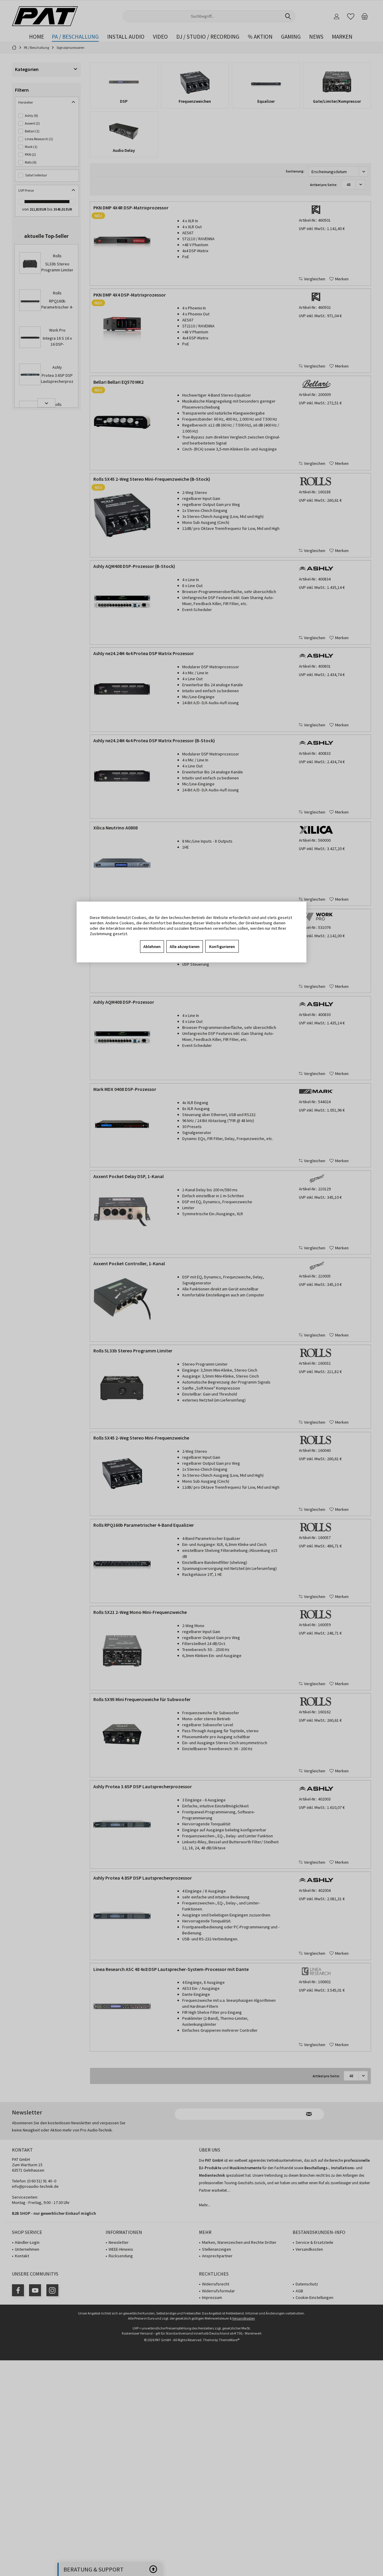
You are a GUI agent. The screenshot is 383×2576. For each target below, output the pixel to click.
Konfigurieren (222, 947)
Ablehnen (152, 947)
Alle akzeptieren (185, 947)
